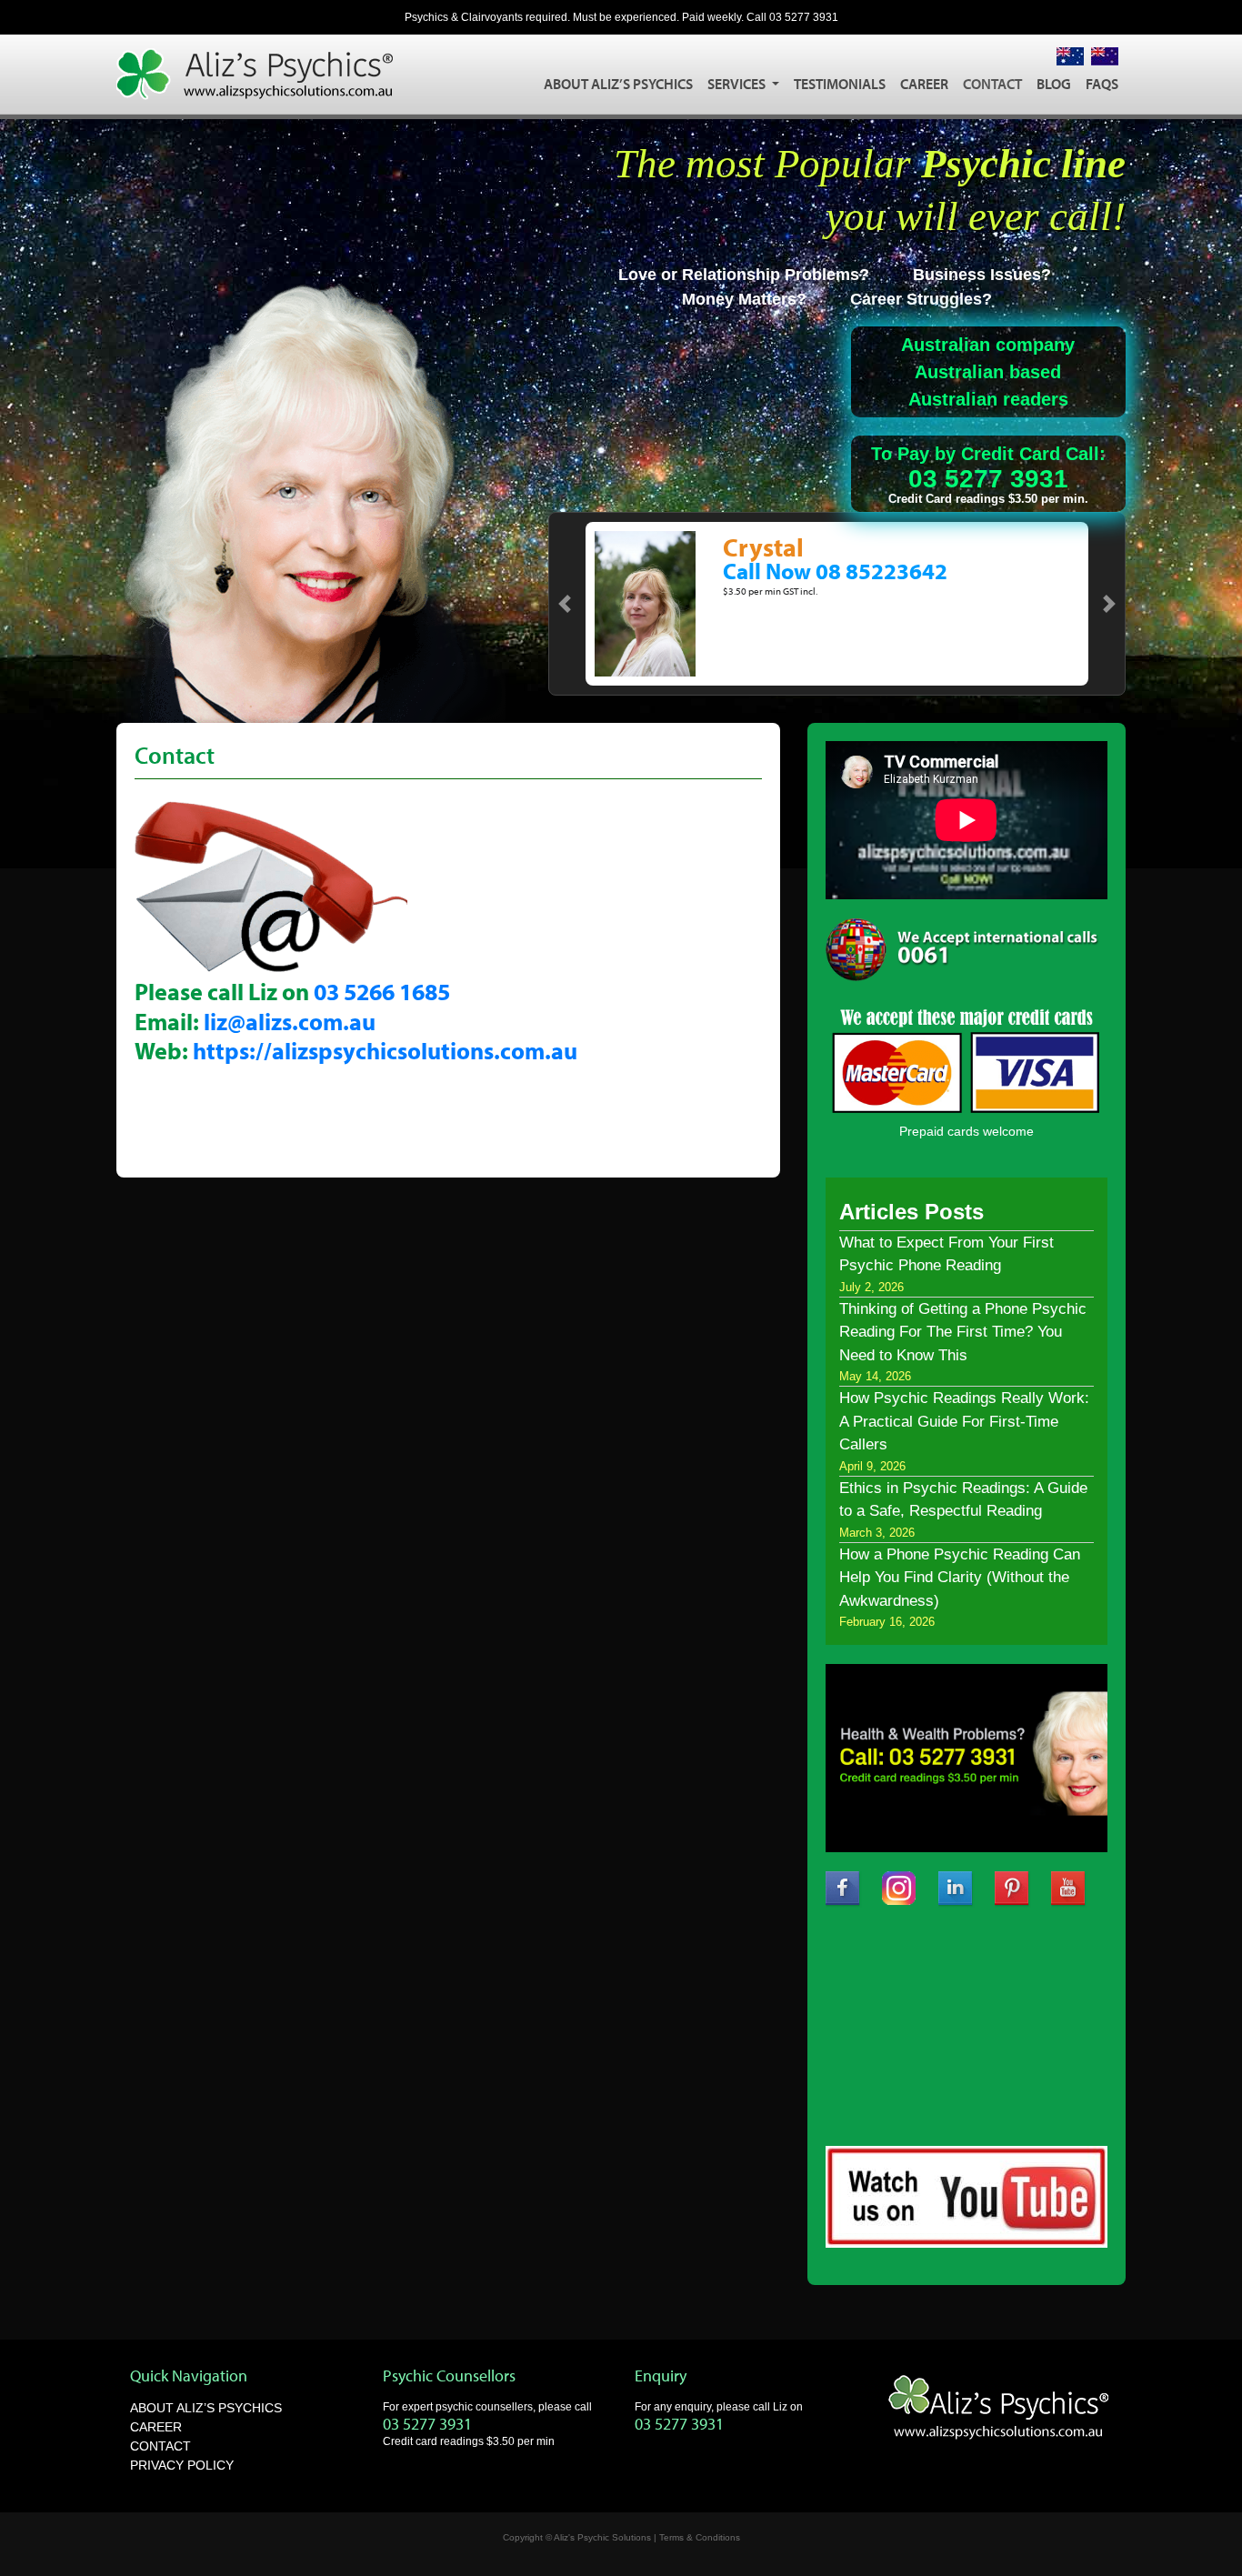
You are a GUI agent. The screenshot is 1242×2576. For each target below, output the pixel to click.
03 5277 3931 (804, 17)
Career (924, 84)
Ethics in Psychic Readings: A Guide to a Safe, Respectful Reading (963, 1500)
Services (738, 84)
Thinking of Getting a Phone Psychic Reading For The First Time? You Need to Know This (963, 1332)
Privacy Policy (182, 2465)
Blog (1054, 84)
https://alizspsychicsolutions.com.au (385, 1051)
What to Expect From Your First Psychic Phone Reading (947, 1254)
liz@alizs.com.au (290, 1022)
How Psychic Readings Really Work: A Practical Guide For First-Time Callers (964, 1421)
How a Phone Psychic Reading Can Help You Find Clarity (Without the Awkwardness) (960, 1578)
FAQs (1102, 84)
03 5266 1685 (382, 992)
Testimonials (840, 84)
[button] (565, 604)
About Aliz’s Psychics (618, 84)
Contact (992, 84)
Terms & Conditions (700, 2537)
